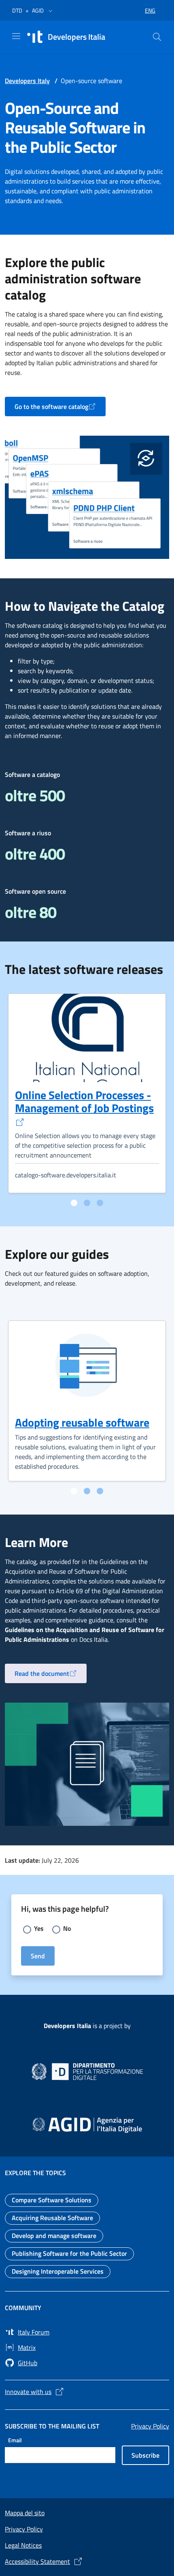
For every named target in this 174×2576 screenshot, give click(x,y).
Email (15, 2440)
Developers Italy (27, 81)
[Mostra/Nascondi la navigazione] (16, 36)
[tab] (74, 1203)
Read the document (51, 1676)
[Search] (157, 37)
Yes (39, 1928)
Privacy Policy (150, 2426)
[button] (51, 11)
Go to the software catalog (60, 409)
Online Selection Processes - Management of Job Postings (84, 1101)
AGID (38, 10)
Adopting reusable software (82, 1422)
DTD (17, 10)
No (67, 1928)
